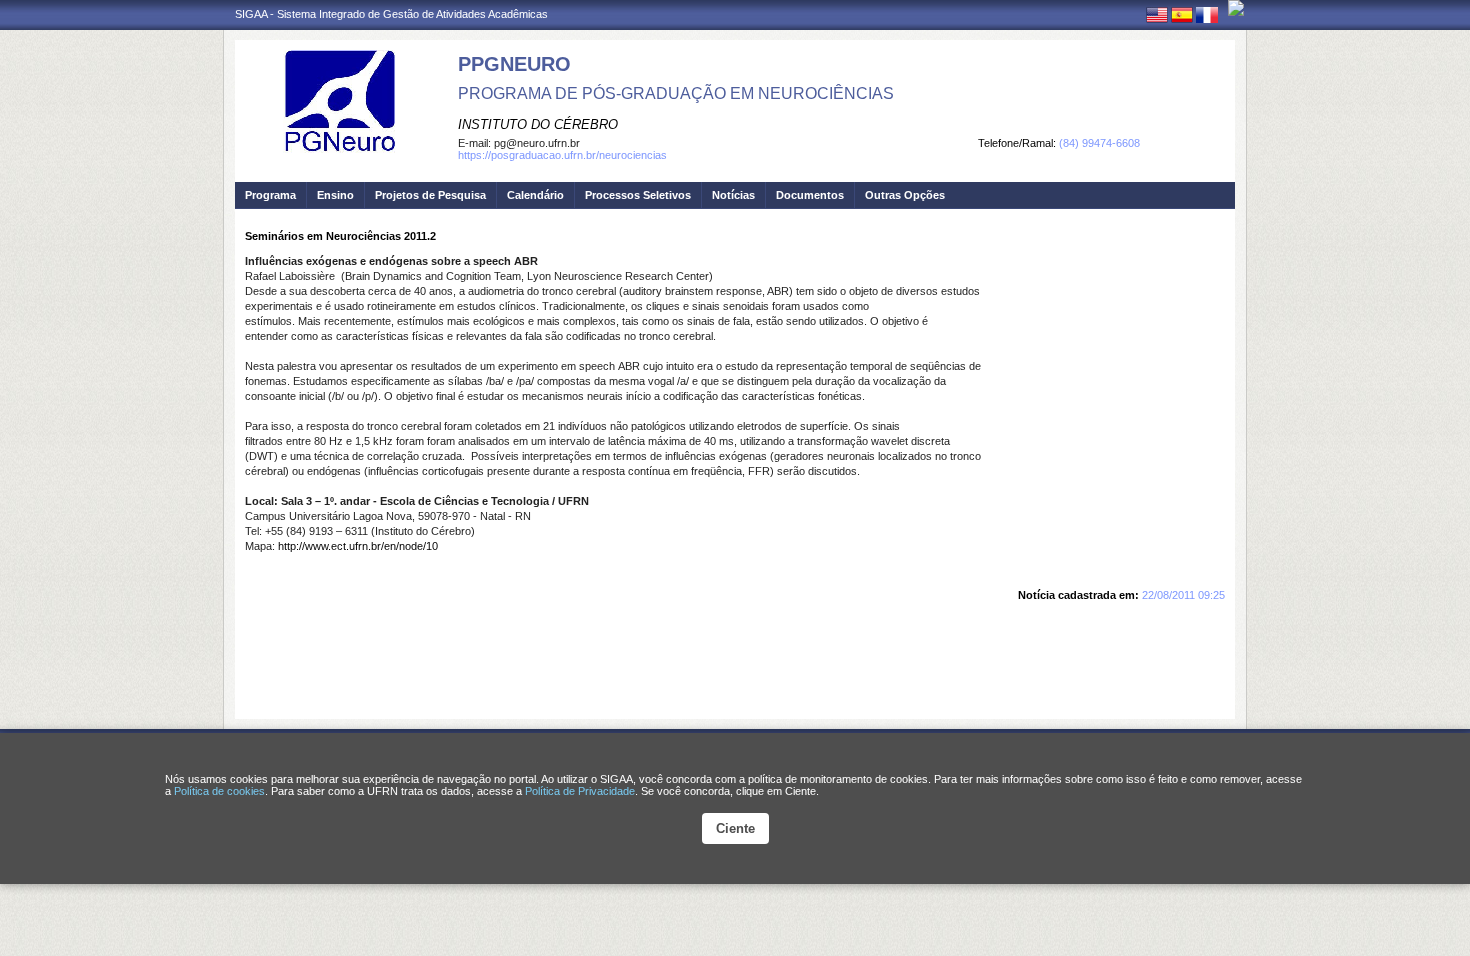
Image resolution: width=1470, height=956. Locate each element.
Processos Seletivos (638, 195)
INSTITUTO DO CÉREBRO (538, 124)
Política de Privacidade (580, 791)
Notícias (733, 195)
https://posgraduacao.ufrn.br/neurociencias (562, 155)
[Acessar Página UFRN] (1236, 8)
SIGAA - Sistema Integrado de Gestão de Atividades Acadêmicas (391, 14)
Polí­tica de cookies (219, 791)
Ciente (735, 828)
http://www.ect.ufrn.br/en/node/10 (358, 546)
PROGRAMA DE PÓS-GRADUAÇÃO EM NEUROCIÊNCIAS (676, 93)
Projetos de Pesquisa (430, 195)
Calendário (535, 195)
